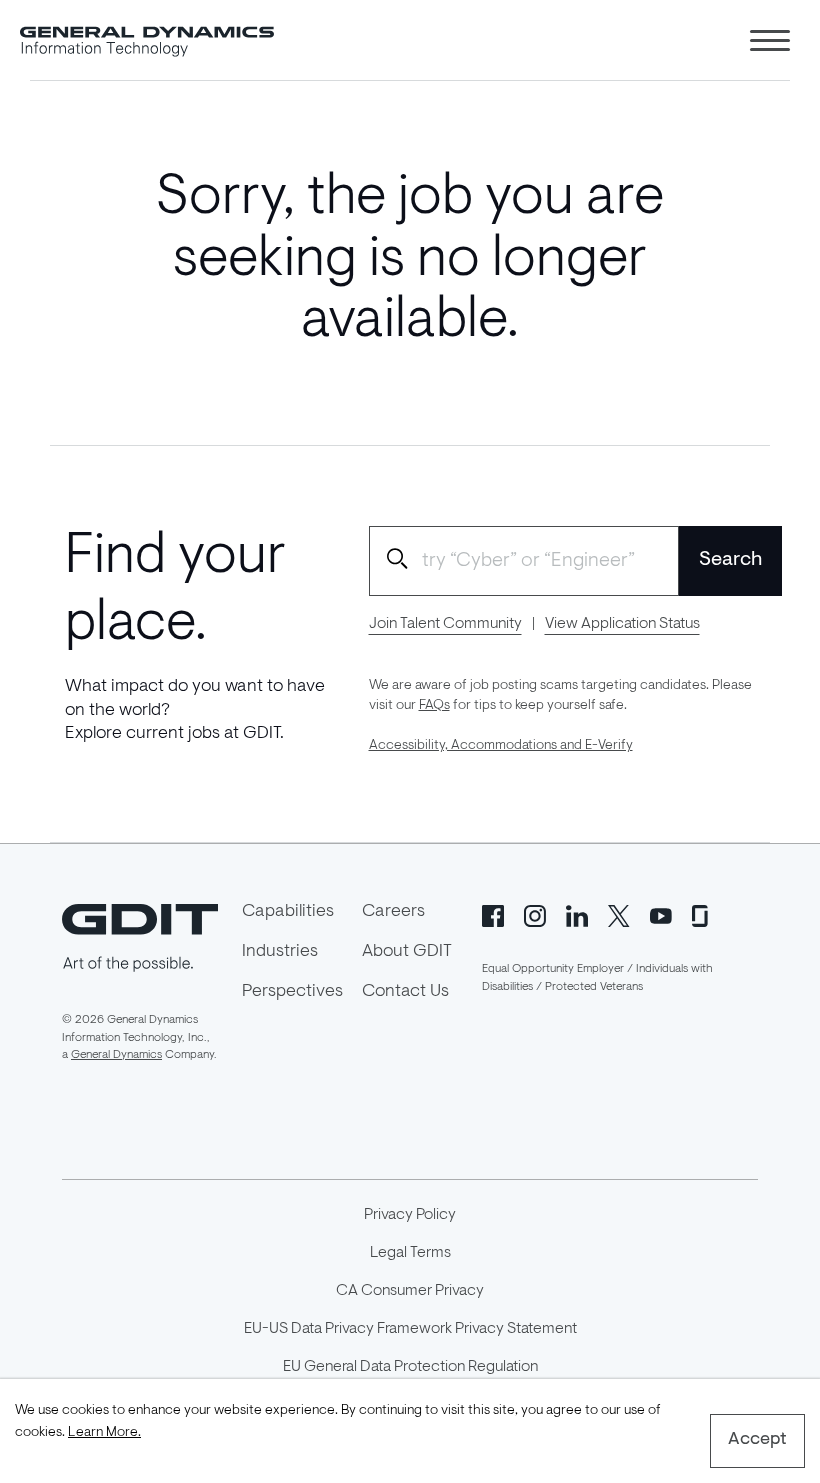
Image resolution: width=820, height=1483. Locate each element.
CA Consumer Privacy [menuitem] (410, 1291)
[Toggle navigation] (770, 40)
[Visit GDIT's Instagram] (535, 914)
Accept (757, 1440)
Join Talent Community (445, 624)
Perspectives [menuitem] (292, 992)
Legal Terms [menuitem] (410, 1253)
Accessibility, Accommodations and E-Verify (501, 746)
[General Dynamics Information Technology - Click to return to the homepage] (147, 40)
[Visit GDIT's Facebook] (493, 914)
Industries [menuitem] (280, 952)
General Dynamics (116, 1055)
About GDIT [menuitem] (407, 952)
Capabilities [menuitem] (288, 912)
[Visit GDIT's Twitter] (619, 914)
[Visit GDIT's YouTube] (661, 914)
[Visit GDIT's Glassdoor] (703, 914)
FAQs (434, 706)
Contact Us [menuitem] (405, 992)
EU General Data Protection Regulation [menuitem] (410, 1367)
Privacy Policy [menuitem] (410, 1215)
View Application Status (622, 624)
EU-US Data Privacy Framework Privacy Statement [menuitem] (410, 1329)
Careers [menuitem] (393, 912)
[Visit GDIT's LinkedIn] (577, 914)
